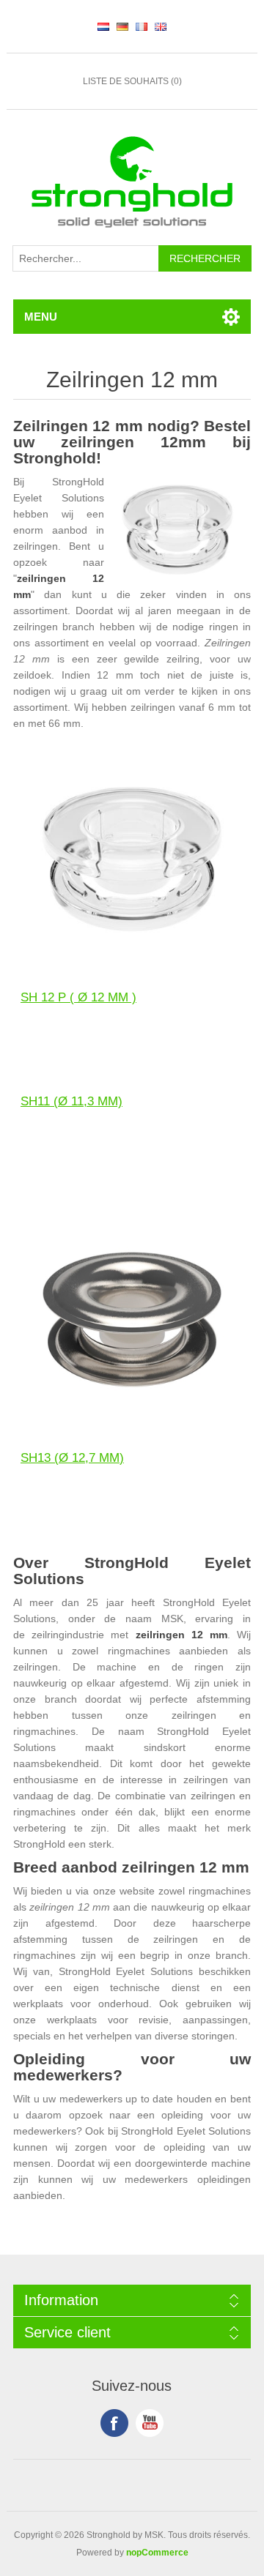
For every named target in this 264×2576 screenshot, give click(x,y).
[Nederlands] (103, 26)
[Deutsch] (122, 26)
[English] (161, 26)
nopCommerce (157, 2553)
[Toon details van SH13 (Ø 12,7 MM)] (132, 1318)
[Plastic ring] (132, 857)
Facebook (114, 2423)
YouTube (150, 2423)
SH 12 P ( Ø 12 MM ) (78, 997)
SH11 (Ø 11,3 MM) (71, 1101)
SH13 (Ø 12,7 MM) (72, 1458)
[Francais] (142, 26)
